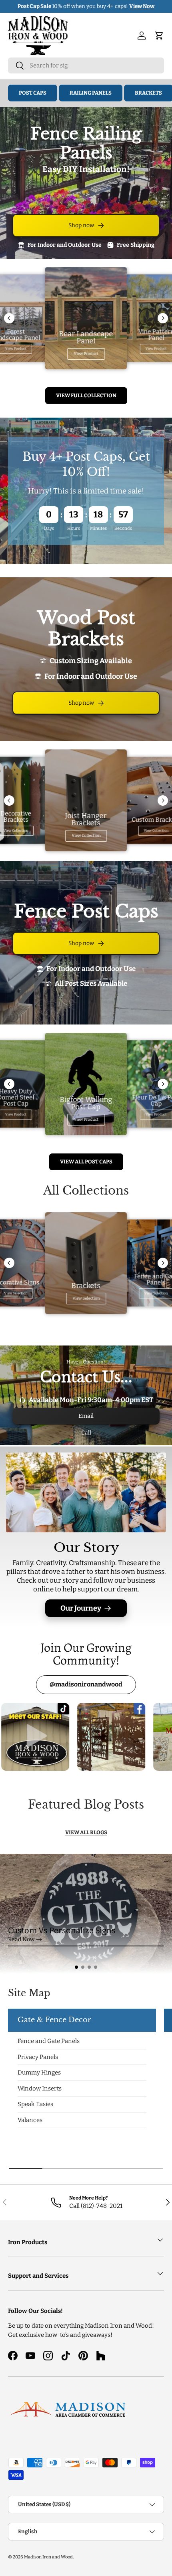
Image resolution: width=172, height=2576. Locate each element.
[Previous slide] (9, 318)
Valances (30, 2120)
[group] (86, 1914)
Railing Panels (91, 93)
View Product (86, 354)
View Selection (86, 1298)
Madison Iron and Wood (48, 2557)
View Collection (86, 836)
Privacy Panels (38, 2057)
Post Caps (33, 93)
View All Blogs (86, 1832)
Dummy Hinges (39, 2073)
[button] (76, 1967)
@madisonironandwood (86, 1684)
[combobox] (86, 65)
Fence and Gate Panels (49, 2041)
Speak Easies (35, 2104)
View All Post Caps (86, 1162)
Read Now (21, 1939)
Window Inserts (40, 2089)
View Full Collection (86, 395)
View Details (134, 6)
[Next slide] (163, 318)
